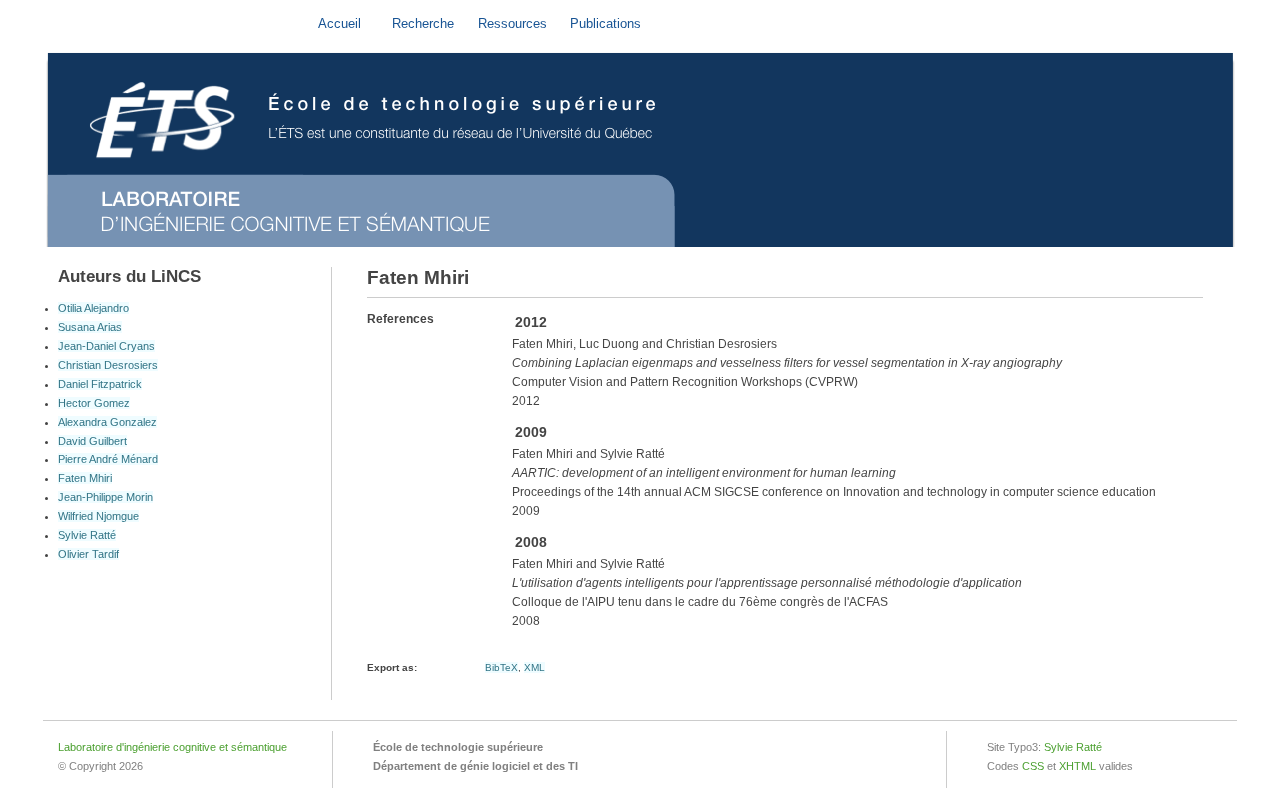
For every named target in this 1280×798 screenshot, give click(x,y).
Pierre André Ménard (108, 459)
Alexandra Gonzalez (107, 422)
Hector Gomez (94, 403)
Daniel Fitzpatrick (100, 384)
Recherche (423, 23)
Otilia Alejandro (93, 308)
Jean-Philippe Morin (105, 497)
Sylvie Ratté (87, 535)
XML (534, 667)
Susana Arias (90, 327)
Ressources (512, 23)
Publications (605, 23)
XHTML (1077, 766)
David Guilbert (92, 441)
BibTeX (501, 667)
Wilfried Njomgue (98, 516)
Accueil (339, 23)
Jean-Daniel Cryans (106, 346)
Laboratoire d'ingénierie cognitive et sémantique (172, 747)
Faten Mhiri (85, 478)
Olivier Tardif (88, 554)
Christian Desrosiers (108, 365)
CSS (1033, 766)
